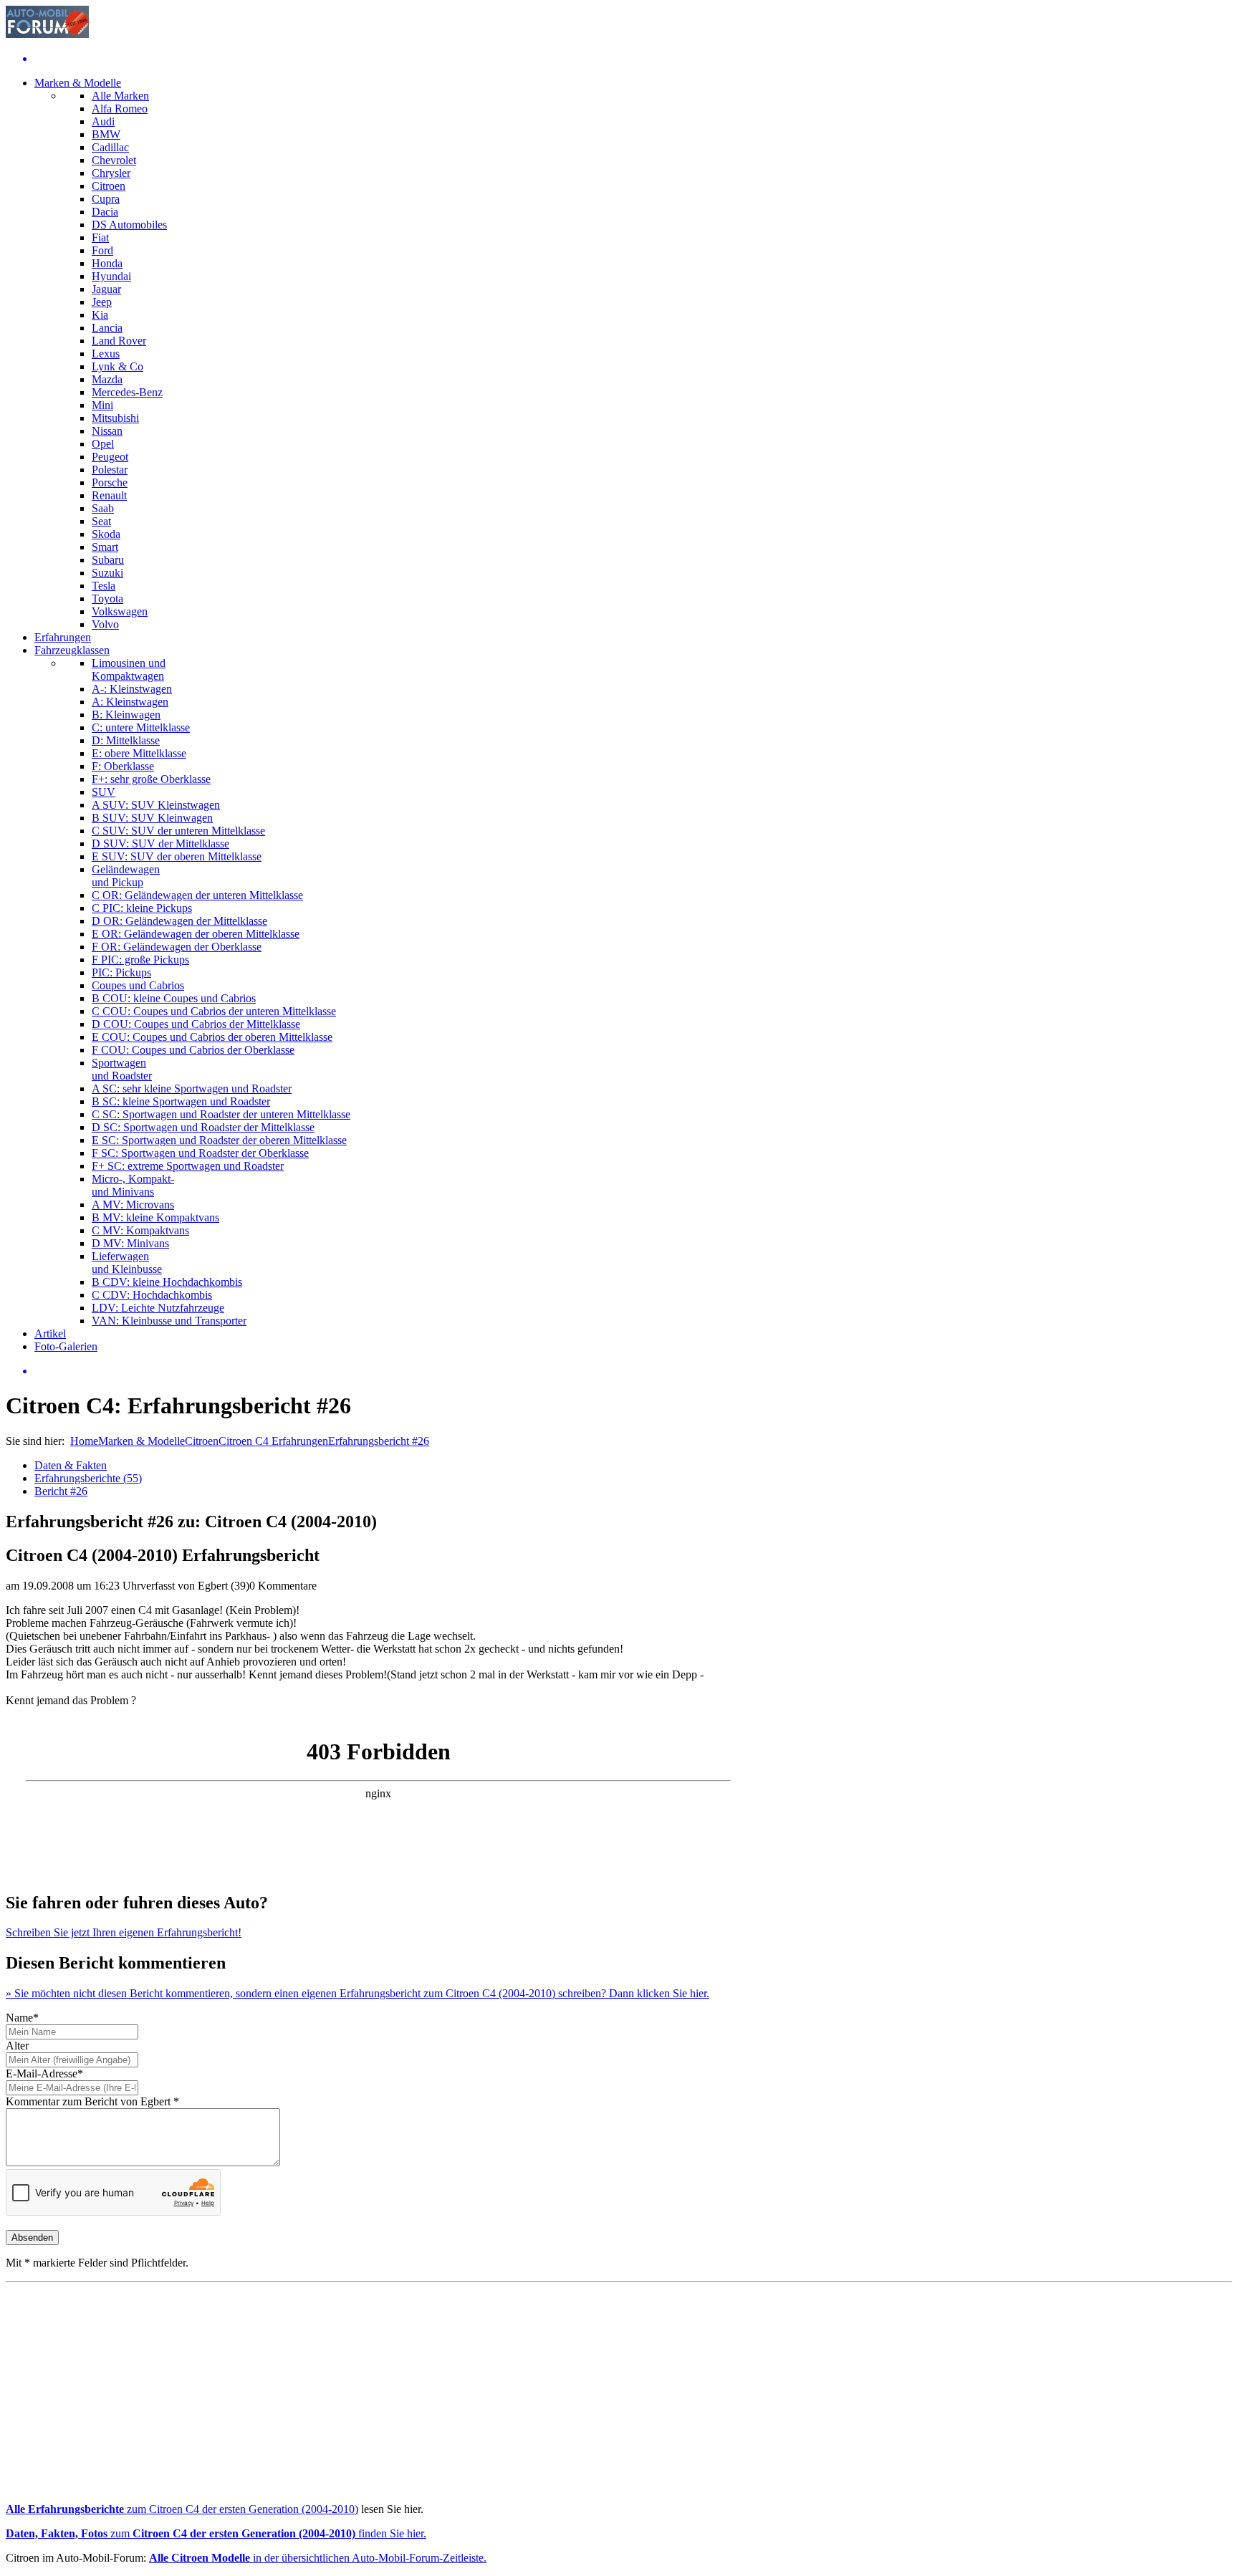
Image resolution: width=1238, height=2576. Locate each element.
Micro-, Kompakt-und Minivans (133, 1185)
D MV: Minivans (130, 1243)
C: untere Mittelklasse (141, 727)
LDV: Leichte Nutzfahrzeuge (158, 1308)
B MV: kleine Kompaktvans (155, 1217)
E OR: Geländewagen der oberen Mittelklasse (196, 934)
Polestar (110, 470)
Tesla (104, 586)
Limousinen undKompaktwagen (129, 669)
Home (84, 1441)
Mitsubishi (115, 418)
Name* (22, 2018)
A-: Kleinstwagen (132, 689)
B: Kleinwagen (126, 715)
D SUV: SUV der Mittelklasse (160, 844)
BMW (106, 134)
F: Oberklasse (123, 766)
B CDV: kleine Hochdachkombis (167, 1282)
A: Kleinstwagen (130, 702)
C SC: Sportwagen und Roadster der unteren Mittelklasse (221, 1114)
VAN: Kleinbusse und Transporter (169, 1321)
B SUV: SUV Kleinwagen (152, 818)
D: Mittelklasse (126, 740)
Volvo (105, 624)
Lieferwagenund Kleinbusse (127, 1263)
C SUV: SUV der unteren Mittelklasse (178, 831)
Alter (17, 2046)
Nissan (107, 431)
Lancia (107, 328)
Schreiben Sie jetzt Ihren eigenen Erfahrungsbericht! (124, 1932)
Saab (103, 508)
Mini (102, 405)
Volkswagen (120, 611)
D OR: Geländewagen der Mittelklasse (179, 921)
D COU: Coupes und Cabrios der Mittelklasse (196, 1024)
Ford (102, 250)
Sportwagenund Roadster (122, 1069)
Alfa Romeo (120, 109)
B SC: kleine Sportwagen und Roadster (181, 1101)
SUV (104, 792)
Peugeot (110, 457)
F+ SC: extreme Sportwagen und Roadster (188, 1166)
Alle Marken (120, 96)
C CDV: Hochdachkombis (152, 1295)
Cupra (106, 199)
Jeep (102, 302)
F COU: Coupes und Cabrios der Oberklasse (193, 1050)
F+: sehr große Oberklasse (151, 779)
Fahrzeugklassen (72, 650)
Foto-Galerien (66, 1346)
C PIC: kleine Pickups (142, 908)
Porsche (110, 482)
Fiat (100, 237)
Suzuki (107, 573)
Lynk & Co (117, 366)
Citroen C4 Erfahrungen (273, 1441)
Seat (101, 521)
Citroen (109, 186)
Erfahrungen (63, 637)
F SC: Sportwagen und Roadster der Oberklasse (200, 1153)
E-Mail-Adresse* (44, 2073)
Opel (103, 444)
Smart (105, 547)
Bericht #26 (61, 1491)
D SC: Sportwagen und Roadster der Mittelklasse (203, 1127)
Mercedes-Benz (127, 392)
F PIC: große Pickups (140, 960)
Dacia (105, 212)
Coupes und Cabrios (138, 985)
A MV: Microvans (133, 1205)
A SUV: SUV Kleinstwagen (156, 805)
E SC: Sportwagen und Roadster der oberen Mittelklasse (219, 1140)
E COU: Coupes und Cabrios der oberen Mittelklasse (212, 1037)
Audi (103, 121)
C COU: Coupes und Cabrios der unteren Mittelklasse (214, 1011)
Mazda (107, 379)
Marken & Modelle (78, 83)
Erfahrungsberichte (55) (88, 1478)
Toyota (107, 599)
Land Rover (119, 341)
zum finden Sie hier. (216, 2533)
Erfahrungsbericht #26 (379, 1441)
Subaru (108, 560)
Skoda (106, 534)
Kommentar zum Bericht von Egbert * (92, 2101)
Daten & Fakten (71, 1465)
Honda (107, 263)
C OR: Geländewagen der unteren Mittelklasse (197, 895)
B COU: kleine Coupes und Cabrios (174, 998)
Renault (109, 495)
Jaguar (106, 289)
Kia (100, 315)
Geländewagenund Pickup (126, 876)
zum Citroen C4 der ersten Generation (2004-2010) (182, 2509)
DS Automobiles (129, 225)
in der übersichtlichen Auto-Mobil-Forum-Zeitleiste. (318, 2558)
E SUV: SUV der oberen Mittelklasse (177, 856)
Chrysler (111, 173)
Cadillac (110, 147)
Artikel (50, 1333)
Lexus (106, 354)
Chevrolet (114, 160)
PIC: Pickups (121, 972)
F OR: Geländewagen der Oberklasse (177, 947)
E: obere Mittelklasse (139, 753)
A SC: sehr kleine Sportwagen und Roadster (192, 1088)
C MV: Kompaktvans (140, 1230)
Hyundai (111, 276)
